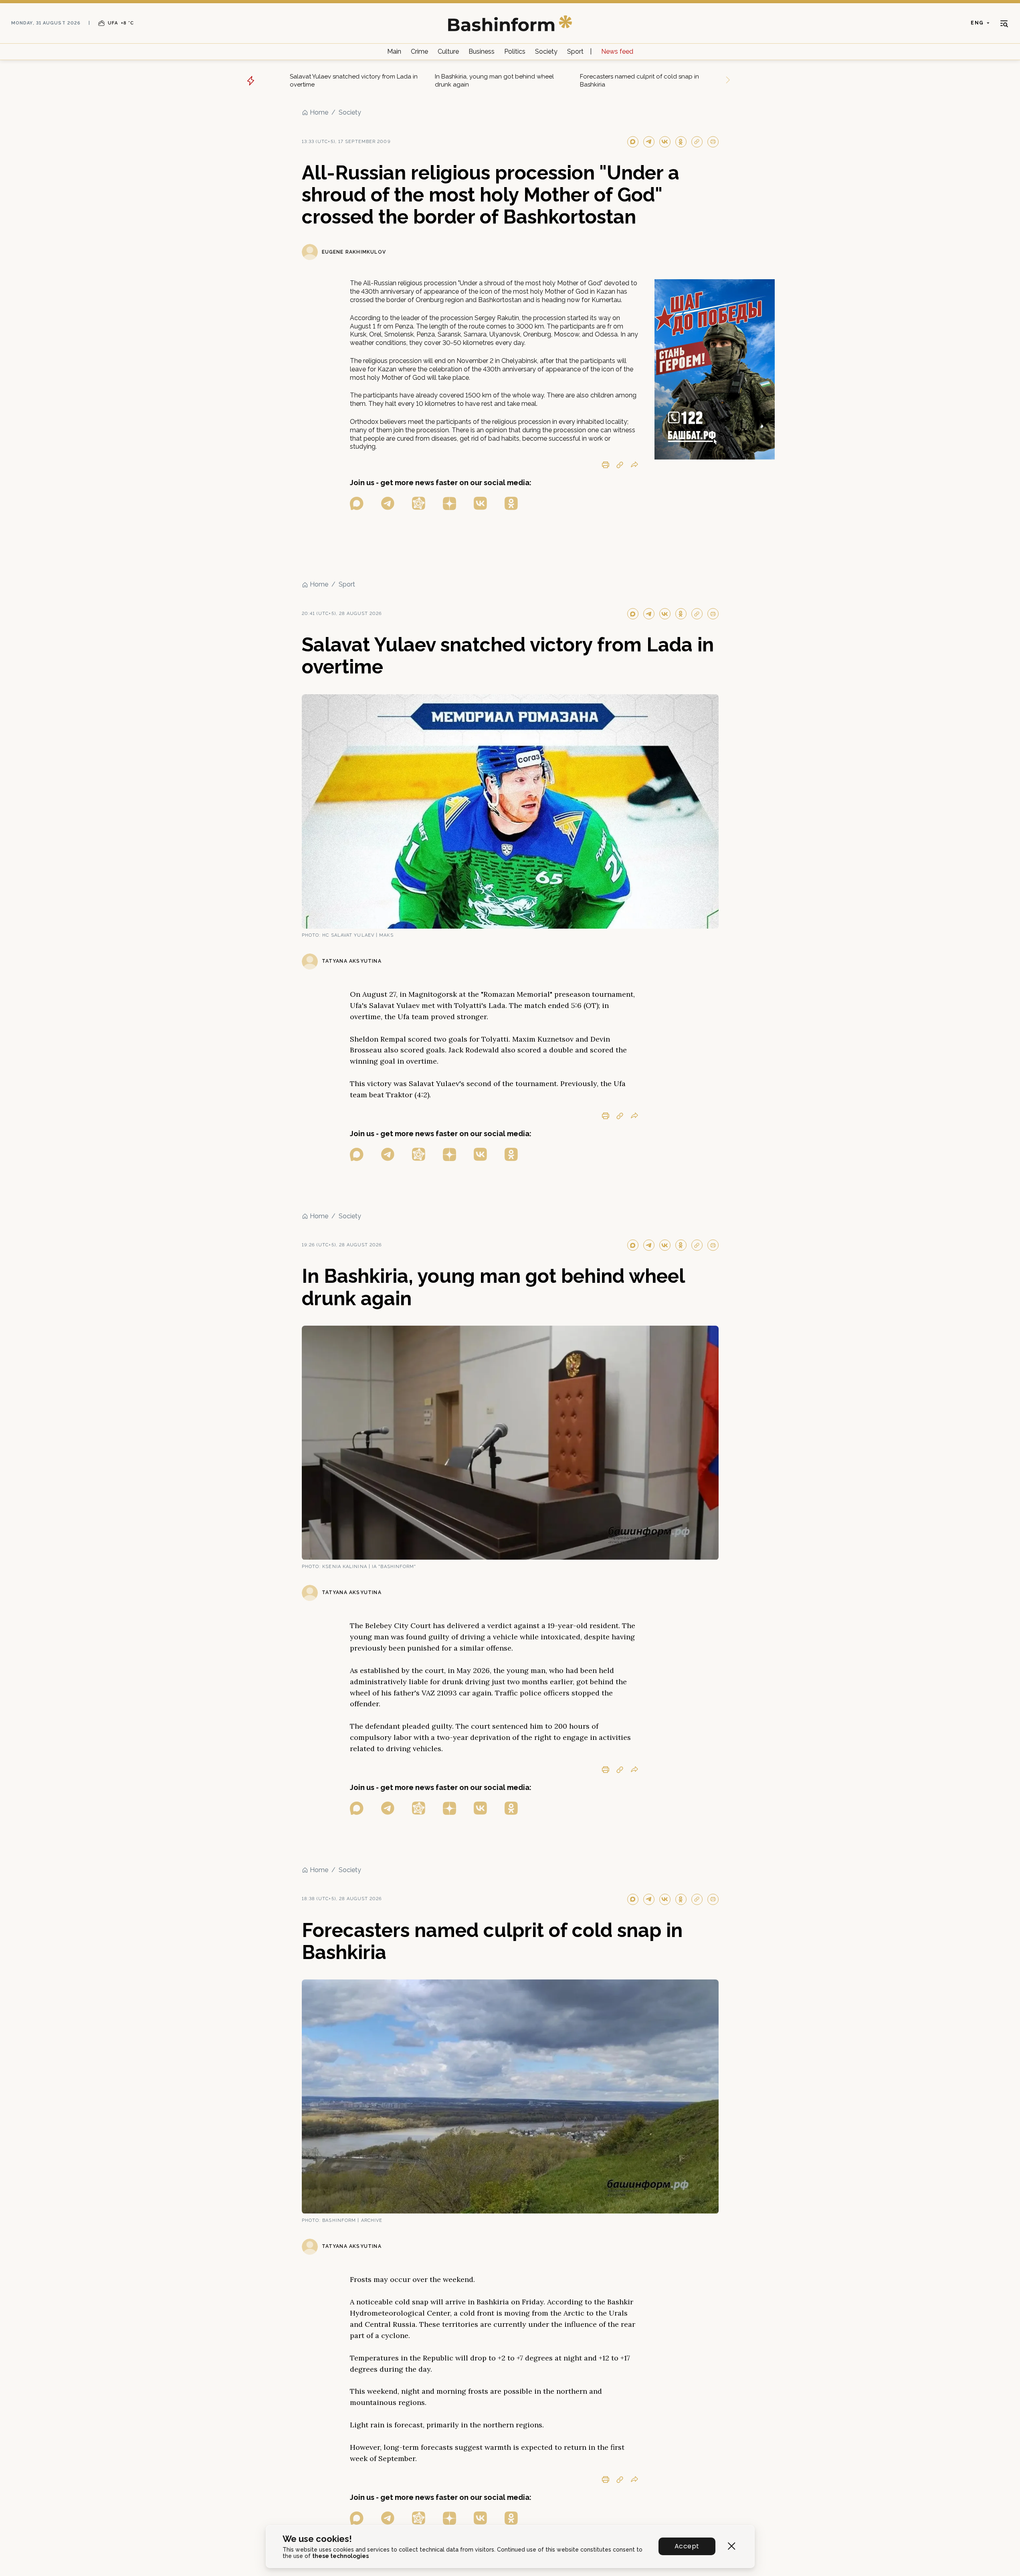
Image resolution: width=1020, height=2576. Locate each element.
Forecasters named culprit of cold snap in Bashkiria (639, 81)
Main (394, 51)
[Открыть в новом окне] (357, 503)
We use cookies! (317, 2539)
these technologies (340, 2556)
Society (546, 51)
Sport (575, 51)
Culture (448, 51)
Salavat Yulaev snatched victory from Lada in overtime (354, 81)
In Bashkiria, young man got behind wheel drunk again (494, 81)
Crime (419, 51)
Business (482, 51)
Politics (515, 51)
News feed (617, 51)
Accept (687, 2546)
